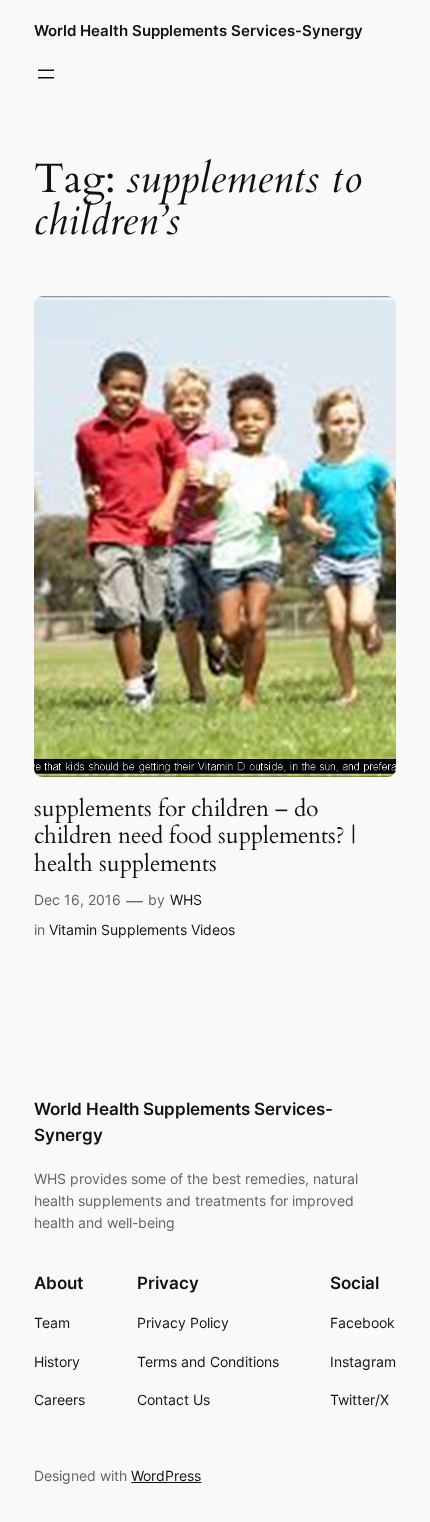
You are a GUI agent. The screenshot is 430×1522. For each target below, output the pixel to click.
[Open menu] (46, 74)
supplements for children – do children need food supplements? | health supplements (195, 836)
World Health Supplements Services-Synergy (198, 31)
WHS (186, 899)
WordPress (166, 1475)
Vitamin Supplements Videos (142, 929)
